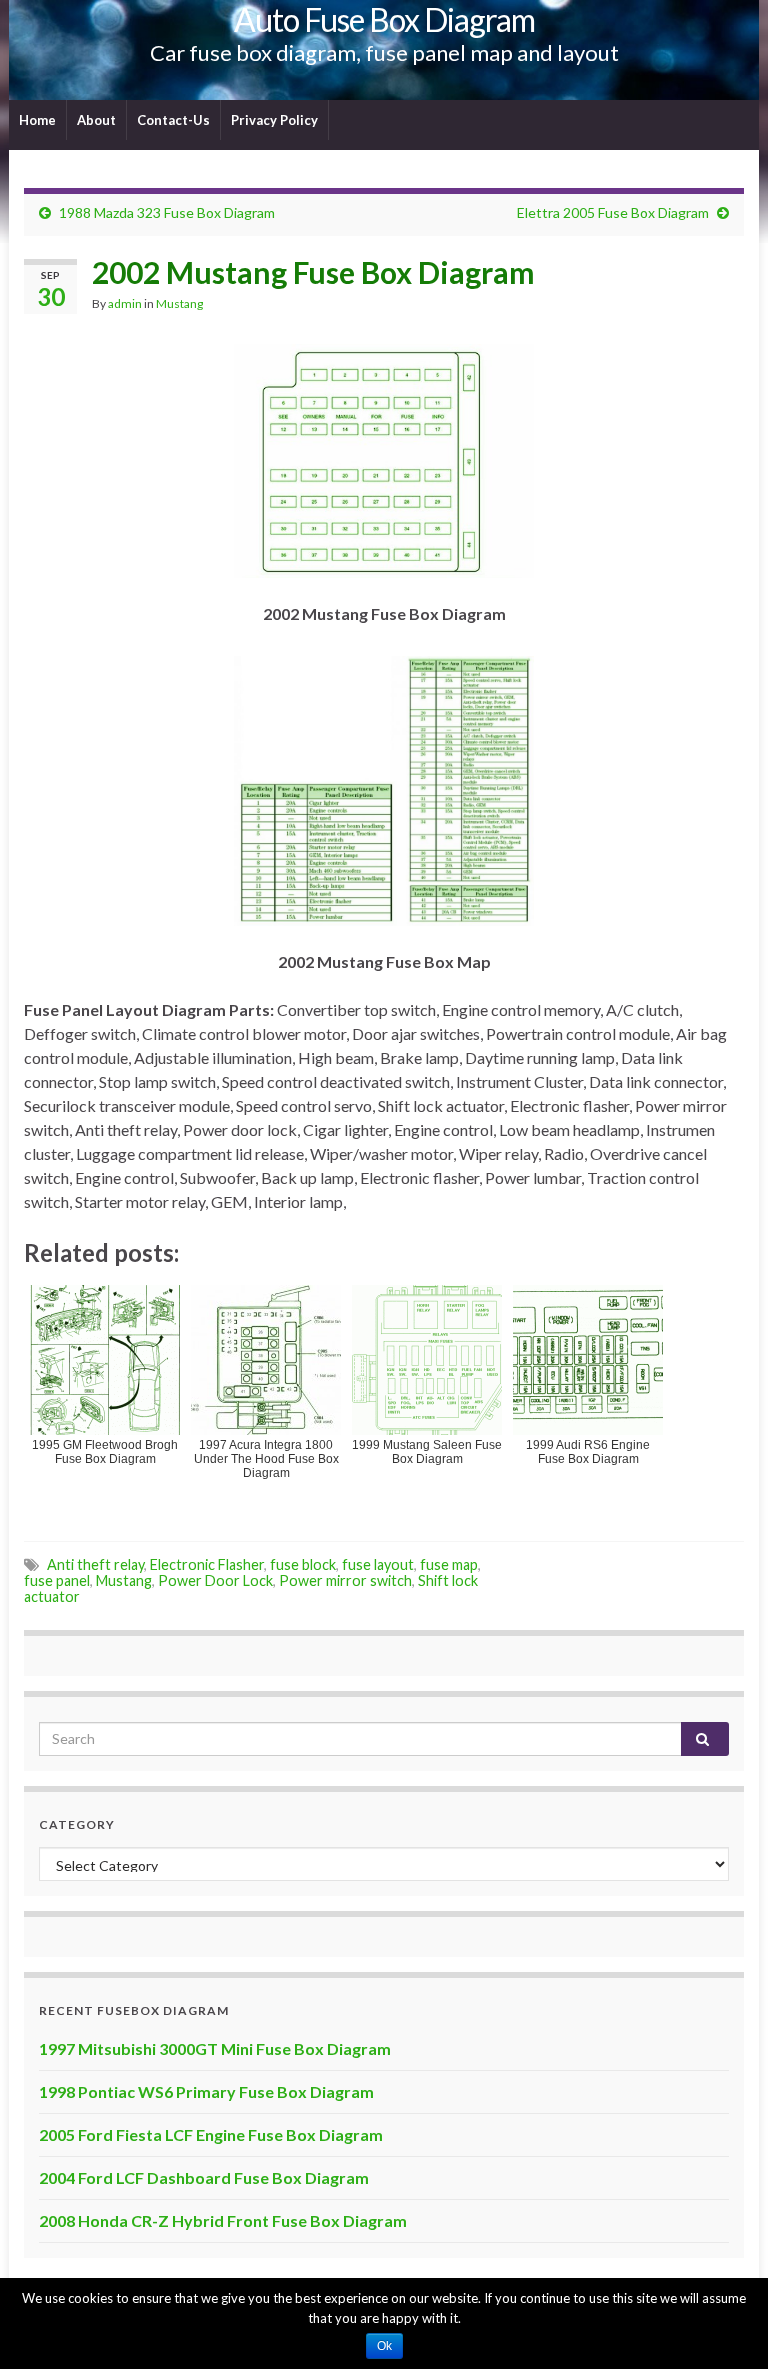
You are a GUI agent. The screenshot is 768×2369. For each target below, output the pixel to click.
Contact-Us (173, 120)
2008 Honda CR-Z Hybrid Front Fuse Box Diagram (223, 2220)
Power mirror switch (345, 1580)
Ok (384, 2346)
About (96, 120)
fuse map (449, 1564)
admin (125, 303)
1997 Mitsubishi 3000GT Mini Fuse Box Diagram (215, 2048)
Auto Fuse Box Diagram (384, 19)
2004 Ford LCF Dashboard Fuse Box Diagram (204, 2177)
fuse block (303, 1564)
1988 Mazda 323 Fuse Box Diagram (167, 212)
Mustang (179, 303)
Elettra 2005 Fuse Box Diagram (613, 212)
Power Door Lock (215, 1580)
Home (37, 120)
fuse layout (378, 1564)
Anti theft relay (95, 1564)
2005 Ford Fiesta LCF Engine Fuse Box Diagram (211, 2134)
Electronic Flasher (207, 1564)
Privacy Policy (274, 120)
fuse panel (57, 1580)
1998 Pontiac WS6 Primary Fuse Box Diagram (206, 2091)
